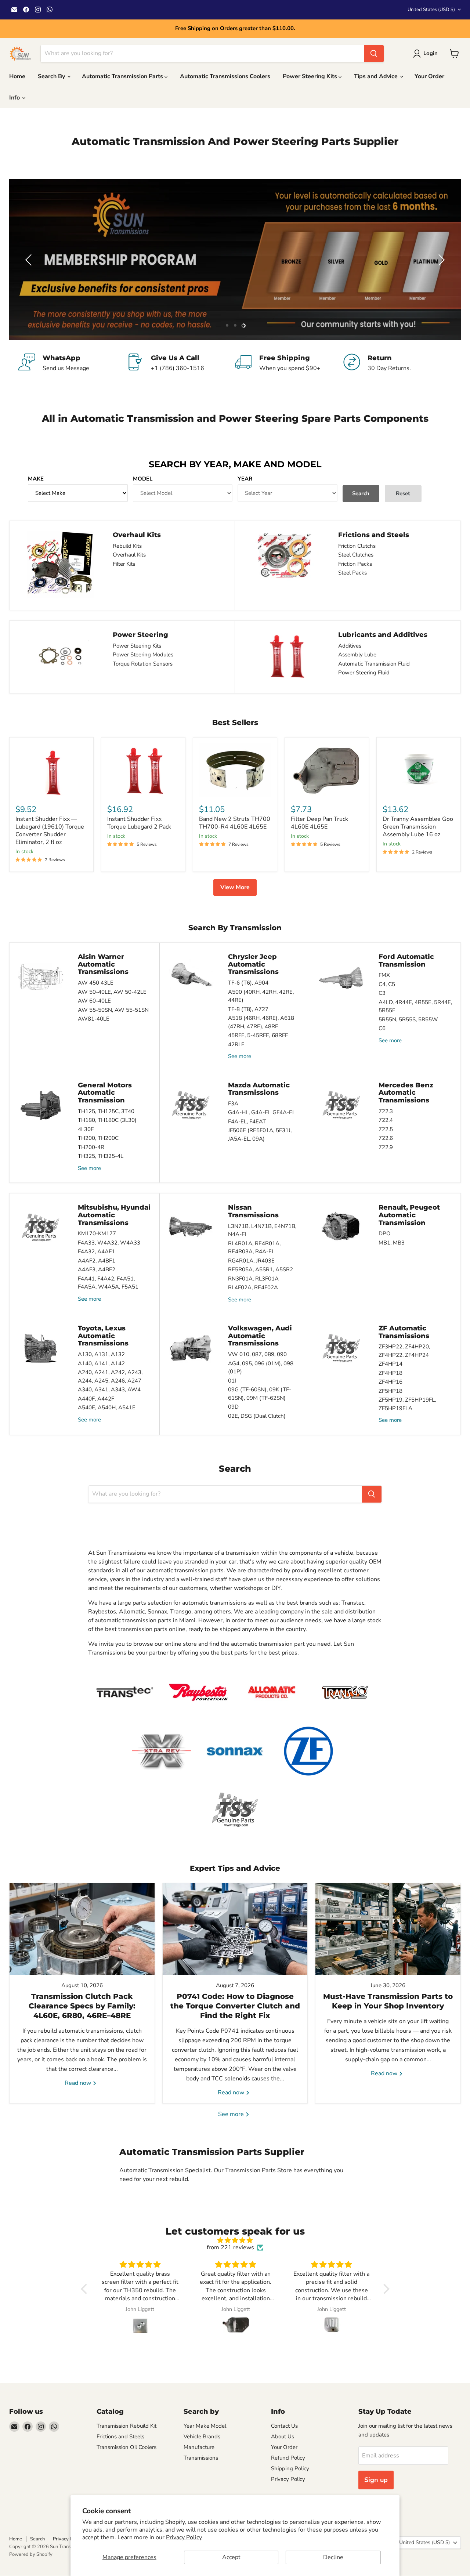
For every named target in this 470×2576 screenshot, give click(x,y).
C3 (382, 993)
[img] (235, 2240)
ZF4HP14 (391, 1364)
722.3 (386, 1111)
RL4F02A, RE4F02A (253, 1287)
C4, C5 (387, 984)
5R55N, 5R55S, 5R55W (408, 1019)
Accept (231, 2557)
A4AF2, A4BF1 (97, 1261)
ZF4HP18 (391, 1373)
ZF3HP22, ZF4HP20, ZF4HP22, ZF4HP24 (404, 1351)
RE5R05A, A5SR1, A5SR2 (261, 1269)
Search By (52, 76)
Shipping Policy (290, 2468)
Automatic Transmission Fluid (374, 664)
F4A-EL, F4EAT (247, 1122)
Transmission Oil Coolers (126, 2447)
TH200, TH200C (98, 1138)
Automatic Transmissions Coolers (225, 76)
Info (15, 98)
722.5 (386, 1129)
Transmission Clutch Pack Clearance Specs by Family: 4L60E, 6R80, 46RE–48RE (82, 2006)
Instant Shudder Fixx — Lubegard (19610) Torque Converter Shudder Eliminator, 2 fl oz (50, 831)
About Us (283, 2436)
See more (240, 1056)
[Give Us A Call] (181, 363)
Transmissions (201, 2458)
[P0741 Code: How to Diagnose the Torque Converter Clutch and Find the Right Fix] (235, 1929)
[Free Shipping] (289, 363)
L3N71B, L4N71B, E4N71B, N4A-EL (262, 1230)
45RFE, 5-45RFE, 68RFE (258, 1035)
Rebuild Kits (127, 546)
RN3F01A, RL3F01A (253, 1279)
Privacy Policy (184, 2537)
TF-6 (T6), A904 (248, 983)
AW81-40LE (94, 1019)
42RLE (236, 1044)
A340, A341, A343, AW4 (109, 1390)
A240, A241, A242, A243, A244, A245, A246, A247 (110, 1376)
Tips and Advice (377, 76)
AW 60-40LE (94, 1001)
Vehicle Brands (202, 2436)
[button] (29, 260)
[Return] (397, 363)
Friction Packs (355, 564)
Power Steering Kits (311, 76)
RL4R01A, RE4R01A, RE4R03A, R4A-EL (254, 1248)
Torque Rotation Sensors (143, 664)
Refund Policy (288, 2458)
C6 (382, 1028)
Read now (79, 2083)
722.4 (386, 1120)
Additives (350, 646)
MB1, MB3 (392, 1243)
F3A (233, 1104)
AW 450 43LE (96, 983)
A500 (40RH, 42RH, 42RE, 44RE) (261, 996)
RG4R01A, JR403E (251, 1261)
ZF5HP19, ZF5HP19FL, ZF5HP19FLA (407, 1404)
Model (143, 479)
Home (17, 76)
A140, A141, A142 (101, 1363)
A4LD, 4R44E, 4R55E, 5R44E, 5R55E (415, 1006)
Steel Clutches (356, 555)
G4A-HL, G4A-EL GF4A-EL (262, 1112)
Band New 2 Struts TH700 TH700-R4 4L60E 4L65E (235, 823)
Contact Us (284, 2426)
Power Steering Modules (143, 655)
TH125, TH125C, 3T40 (106, 1111)
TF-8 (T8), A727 (248, 1009)
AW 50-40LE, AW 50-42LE (112, 992)
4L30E (86, 1129)
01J (232, 1381)
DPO (385, 1233)
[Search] (374, 54)
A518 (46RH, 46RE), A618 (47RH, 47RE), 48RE (261, 1022)
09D (233, 1407)
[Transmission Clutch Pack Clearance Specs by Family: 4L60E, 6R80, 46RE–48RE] (82, 1929)
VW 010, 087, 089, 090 (257, 1354)
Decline (333, 2557)
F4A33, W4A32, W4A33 (109, 1243)
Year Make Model (205, 2426)
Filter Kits (124, 564)
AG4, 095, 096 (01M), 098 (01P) (261, 1368)
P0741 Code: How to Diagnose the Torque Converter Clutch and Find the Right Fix (235, 2006)
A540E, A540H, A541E (107, 1407)
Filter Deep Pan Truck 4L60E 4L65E (319, 823)
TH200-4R (91, 1147)
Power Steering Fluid (364, 673)
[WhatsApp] (73, 363)
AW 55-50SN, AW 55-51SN (113, 1010)
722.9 (386, 1147)
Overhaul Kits (129, 555)
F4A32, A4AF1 (96, 1251)
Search (37, 2539)
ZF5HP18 (391, 1391)
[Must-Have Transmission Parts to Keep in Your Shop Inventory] (388, 1929)
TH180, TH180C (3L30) (107, 1120)
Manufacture (199, 2447)
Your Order (429, 76)
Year (245, 479)
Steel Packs (352, 573)
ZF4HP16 (391, 1382)
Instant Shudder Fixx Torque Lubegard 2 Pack (139, 823)
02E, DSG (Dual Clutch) (257, 1416)
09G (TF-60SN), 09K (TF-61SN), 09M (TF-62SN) (260, 1394)
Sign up (376, 2480)
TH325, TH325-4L (101, 1156)
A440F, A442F (96, 1399)
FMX (384, 975)
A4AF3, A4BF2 (97, 1269)
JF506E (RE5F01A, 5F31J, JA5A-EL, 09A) (260, 1135)
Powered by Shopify (31, 2554)
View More (235, 887)
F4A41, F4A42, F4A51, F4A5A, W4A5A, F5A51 (108, 1283)
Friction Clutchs (357, 546)
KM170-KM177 (97, 1233)
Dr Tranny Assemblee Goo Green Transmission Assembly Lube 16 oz (418, 827)
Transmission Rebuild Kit (126, 2426)
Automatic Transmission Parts (123, 76)
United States (431, 10)
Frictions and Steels (120, 2436)
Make (36, 479)
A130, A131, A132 (101, 1354)
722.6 (386, 1138)
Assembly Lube (357, 655)
